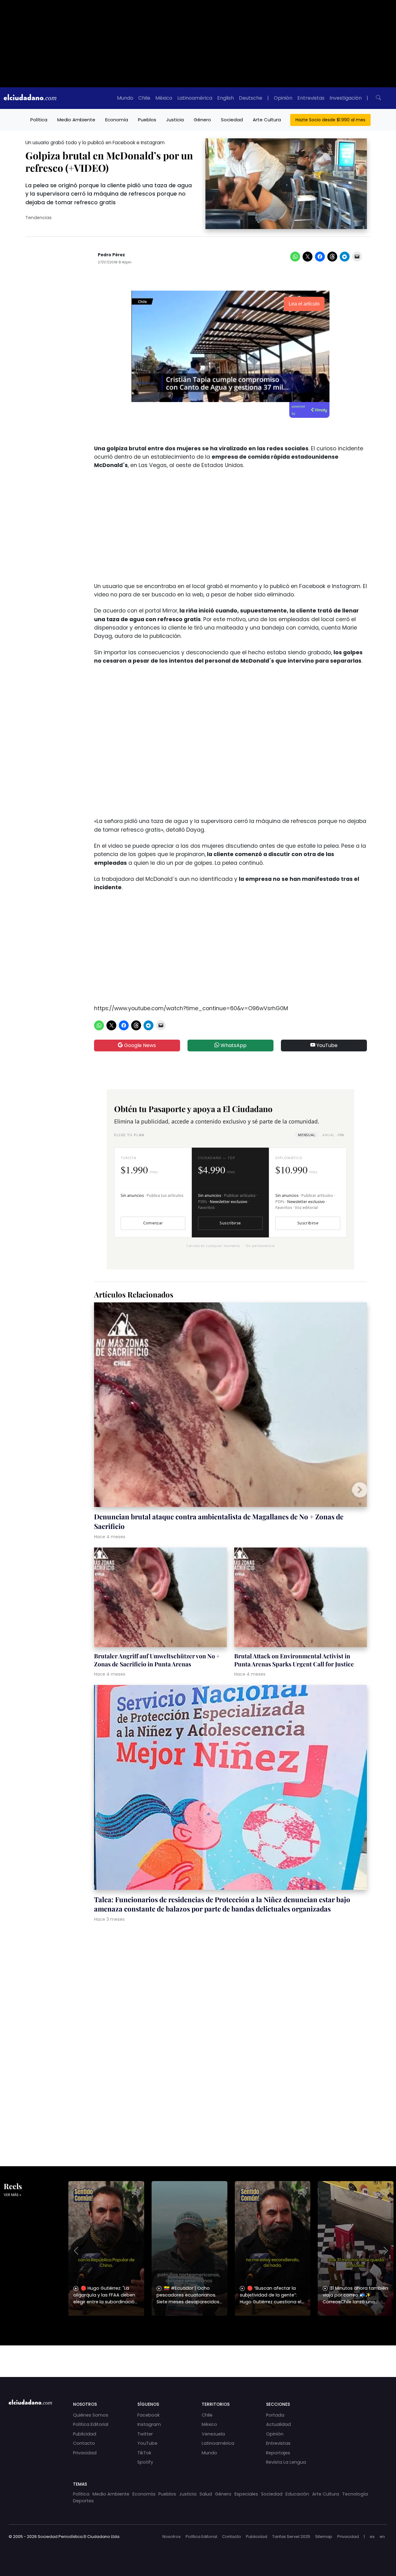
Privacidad (85, 2453)
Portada (275, 2415)
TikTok (144, 2453)
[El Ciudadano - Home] (30, 98)
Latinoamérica (195, 98)
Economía (117, 120)
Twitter (145, 2434)
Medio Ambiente (76, 120)
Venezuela (213, 2434)
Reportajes (278, 2453)
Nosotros (172, 2537)
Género (202, 120)
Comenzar (153, 1223)
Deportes (83, 2501)
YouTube (326, 1045)
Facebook (148, 2415)
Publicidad (85, 2434)
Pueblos (147, 120)
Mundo (125, 98)
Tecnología (355, 2494)
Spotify (145, 2462)
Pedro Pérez (111, 255)
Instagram (149, 2424)
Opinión (283, 98)
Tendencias (39, 218)
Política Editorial (91, 2424)
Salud (206, 2494)
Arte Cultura (267, 120)
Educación (297, 2494)
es (372, 2537)
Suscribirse (230, 1223)
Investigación (346, 98)
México (164, 98)
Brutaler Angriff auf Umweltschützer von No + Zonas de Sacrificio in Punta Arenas (157, 1660)
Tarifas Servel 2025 (291, 2537)
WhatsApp (233, 1045)
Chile (144, 98)
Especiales (246, 2494)
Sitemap (324, 2537)
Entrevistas (311, 98)
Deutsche (251, 98)
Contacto (84, 2443)
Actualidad (278, 2424)
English (226, 98)
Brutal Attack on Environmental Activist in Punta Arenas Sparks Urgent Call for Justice (294, 1660)
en (382, 2537)
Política (39, 120)
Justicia (175, 120)
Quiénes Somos (91, 2415)
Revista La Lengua (286, 2462)
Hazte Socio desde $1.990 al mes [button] (330, 120)
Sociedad (232, 120)
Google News (139, 1045)
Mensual (307, 1135)
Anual (333, 1135)
